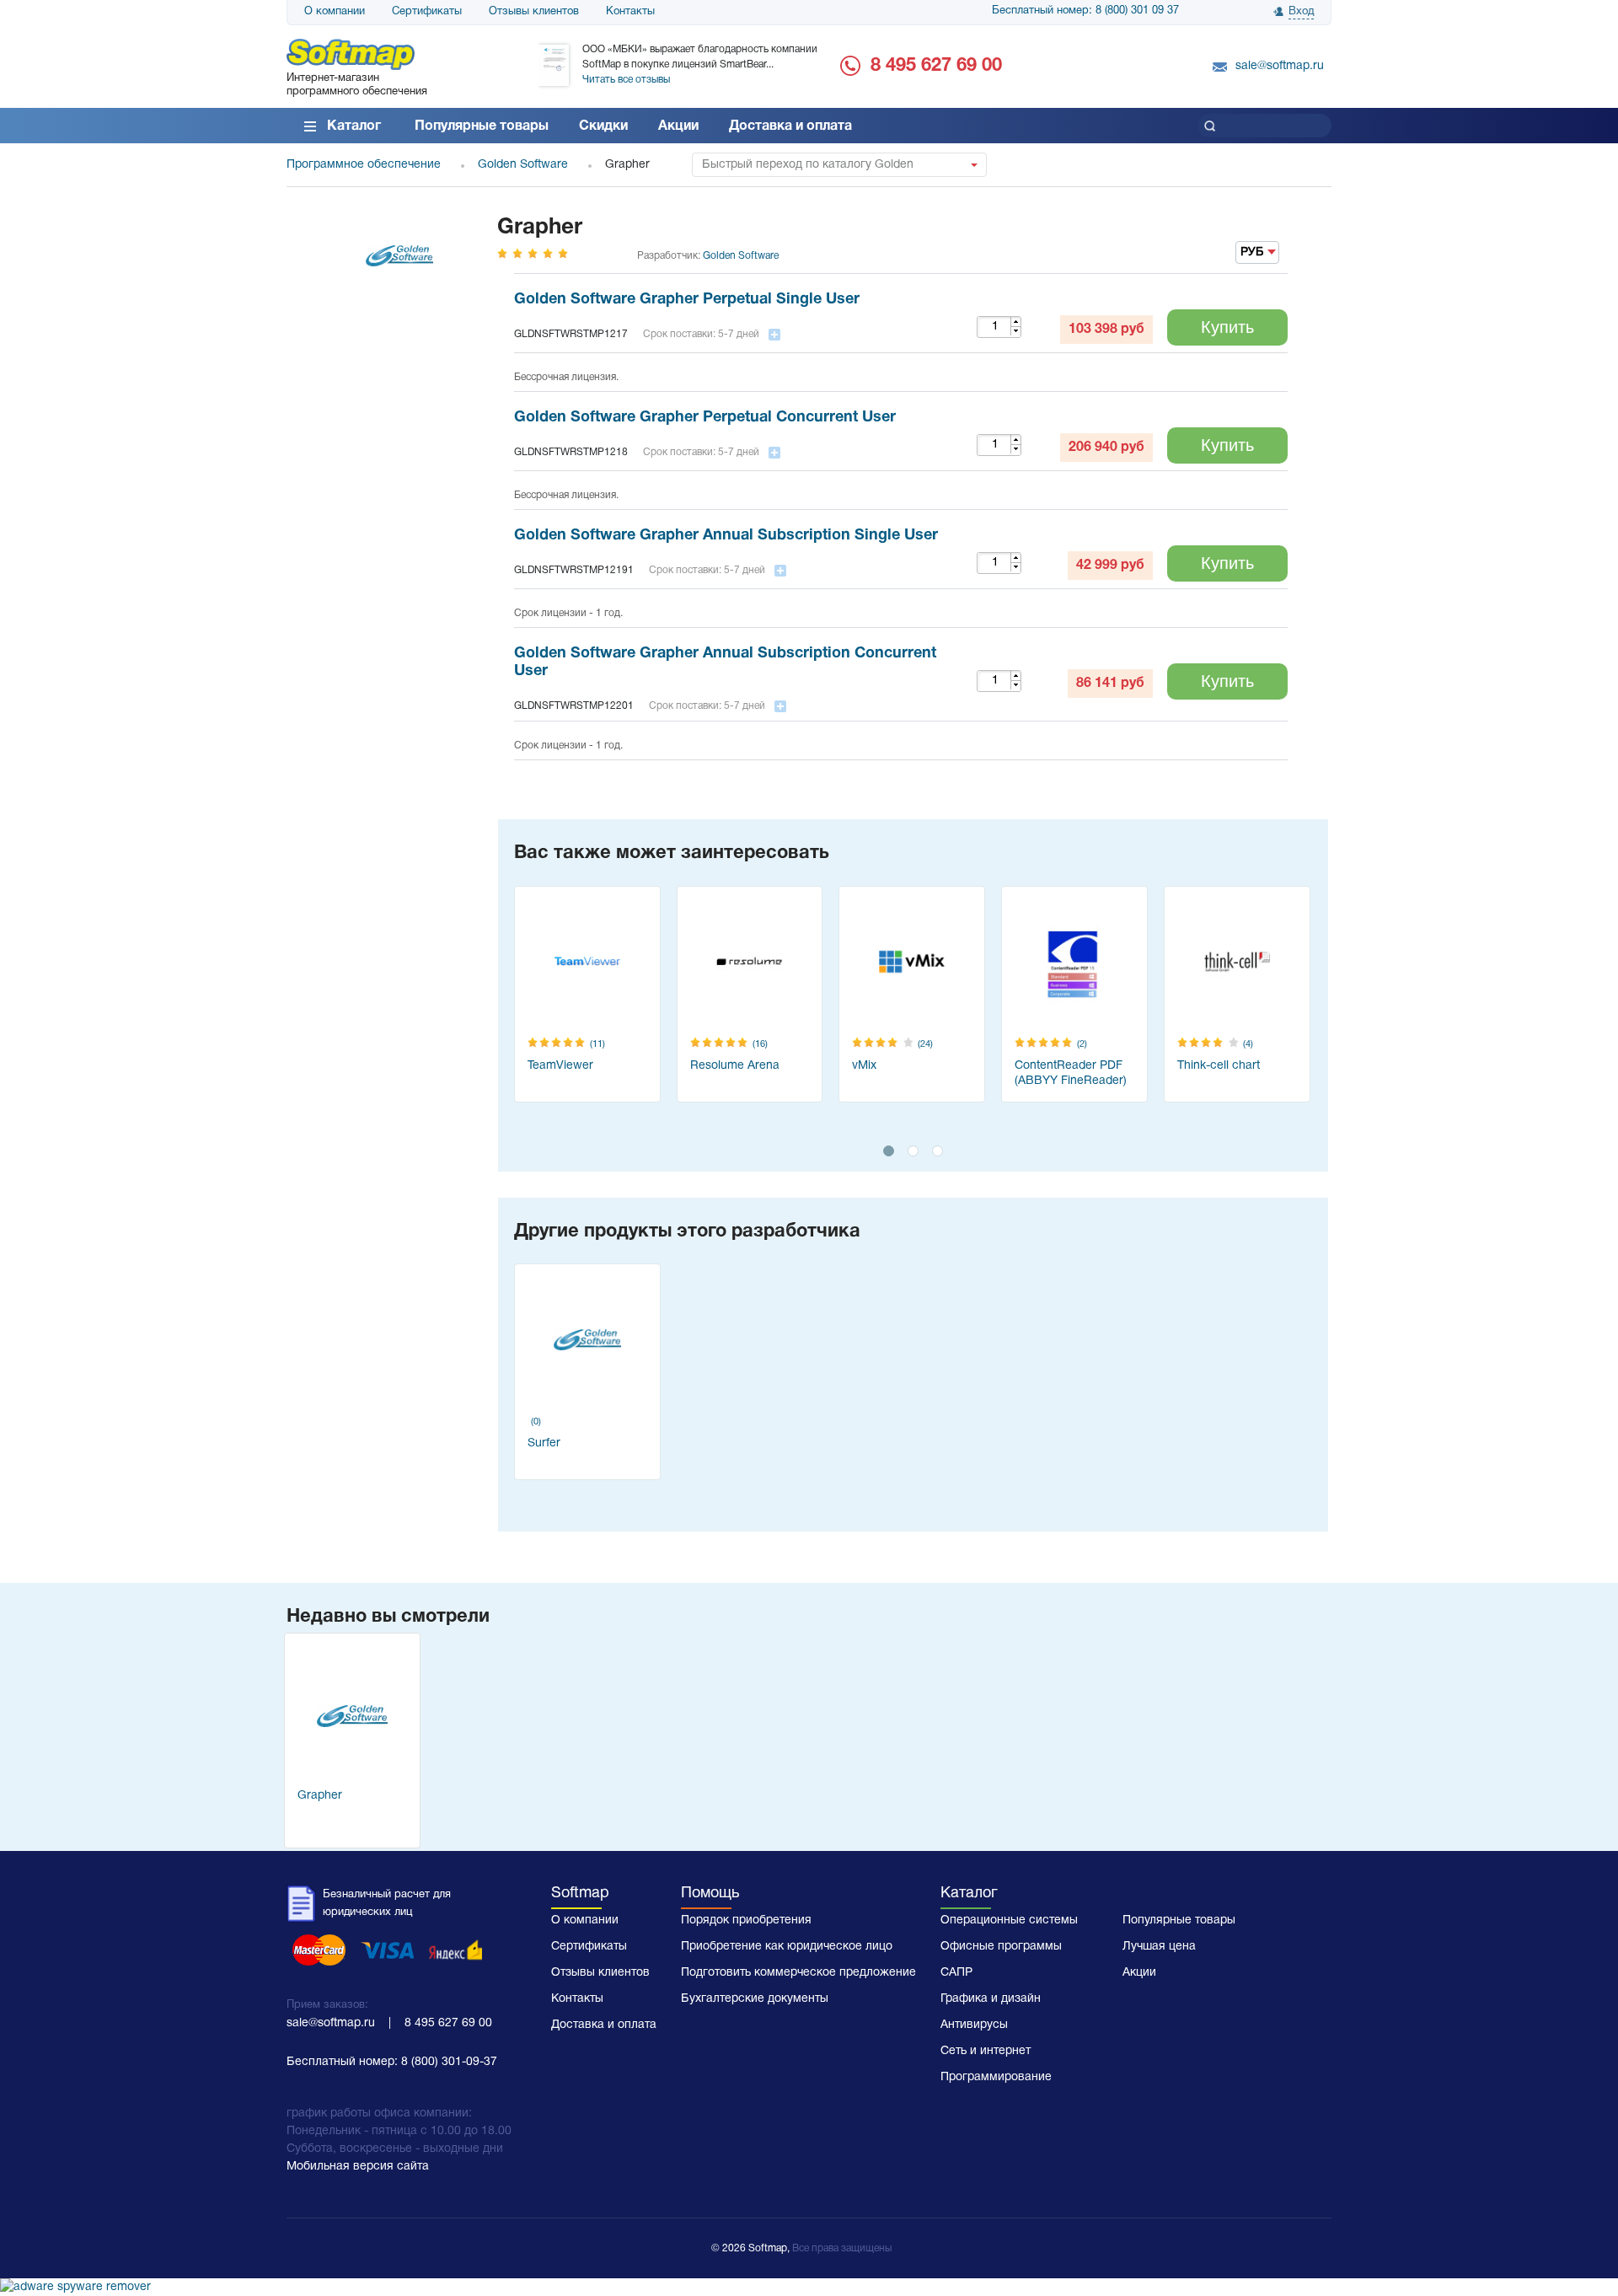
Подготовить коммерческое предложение (798, 1973)
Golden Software (741, 256)
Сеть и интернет (986, 2051)
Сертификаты (427, 12)
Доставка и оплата (790, 126)
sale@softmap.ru (1280, 66)
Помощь (710, 1894)
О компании (335, 12)
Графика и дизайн (991, 1999)
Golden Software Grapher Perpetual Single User (687, 300)
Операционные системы (1009, 1920)
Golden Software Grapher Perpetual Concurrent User (705, 418)
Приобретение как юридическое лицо (787, 1947)
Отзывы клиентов (534, 12)
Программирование (996, 2077)
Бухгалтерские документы (755, 1999)
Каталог (354, 126)
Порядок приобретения (746, 1920)
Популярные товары (482, 126)
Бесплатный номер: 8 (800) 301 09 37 (1085, 11)
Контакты (630, 12)
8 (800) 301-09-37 (449, 2062)
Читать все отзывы (626, 80)
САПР (956, 1973)
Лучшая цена (1159, 1947)
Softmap (580, 1894)
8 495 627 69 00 (936, 66)
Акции (678, 126)
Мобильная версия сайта (358, 2167)
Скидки (603, 126)
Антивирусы (974, 2025)
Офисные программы (1001, 1947)
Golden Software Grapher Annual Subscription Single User (726, 536)
